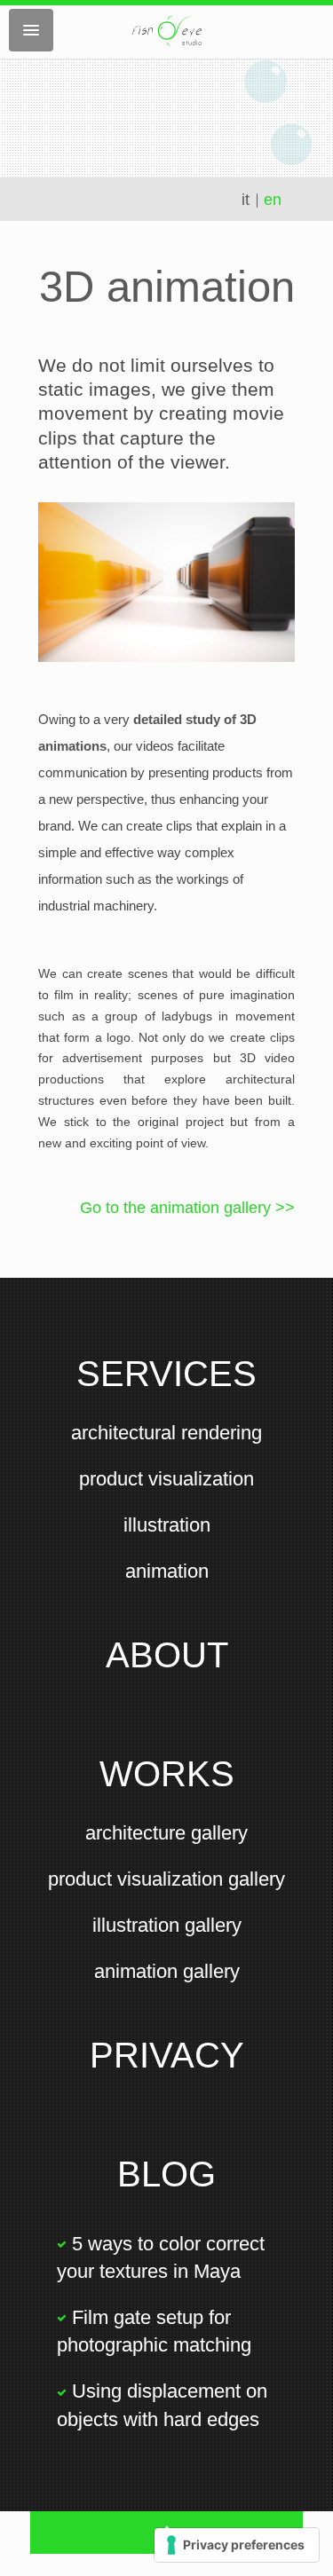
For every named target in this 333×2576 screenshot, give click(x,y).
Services (166, 1374)
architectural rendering (166, 1433)
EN (273, 200)
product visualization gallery (166, 1879)
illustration (167, 1525)
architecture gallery (166, 1833)
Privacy (167, 2055)
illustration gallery (167, 1925)
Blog (166, 2174)
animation (167, 1571)
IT (248, 200)
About (167, 1655)
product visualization (166, 1479)
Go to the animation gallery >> (187, 1208)
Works (167, 1774)
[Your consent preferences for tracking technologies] (237, 2545)
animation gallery (167, 1971)
